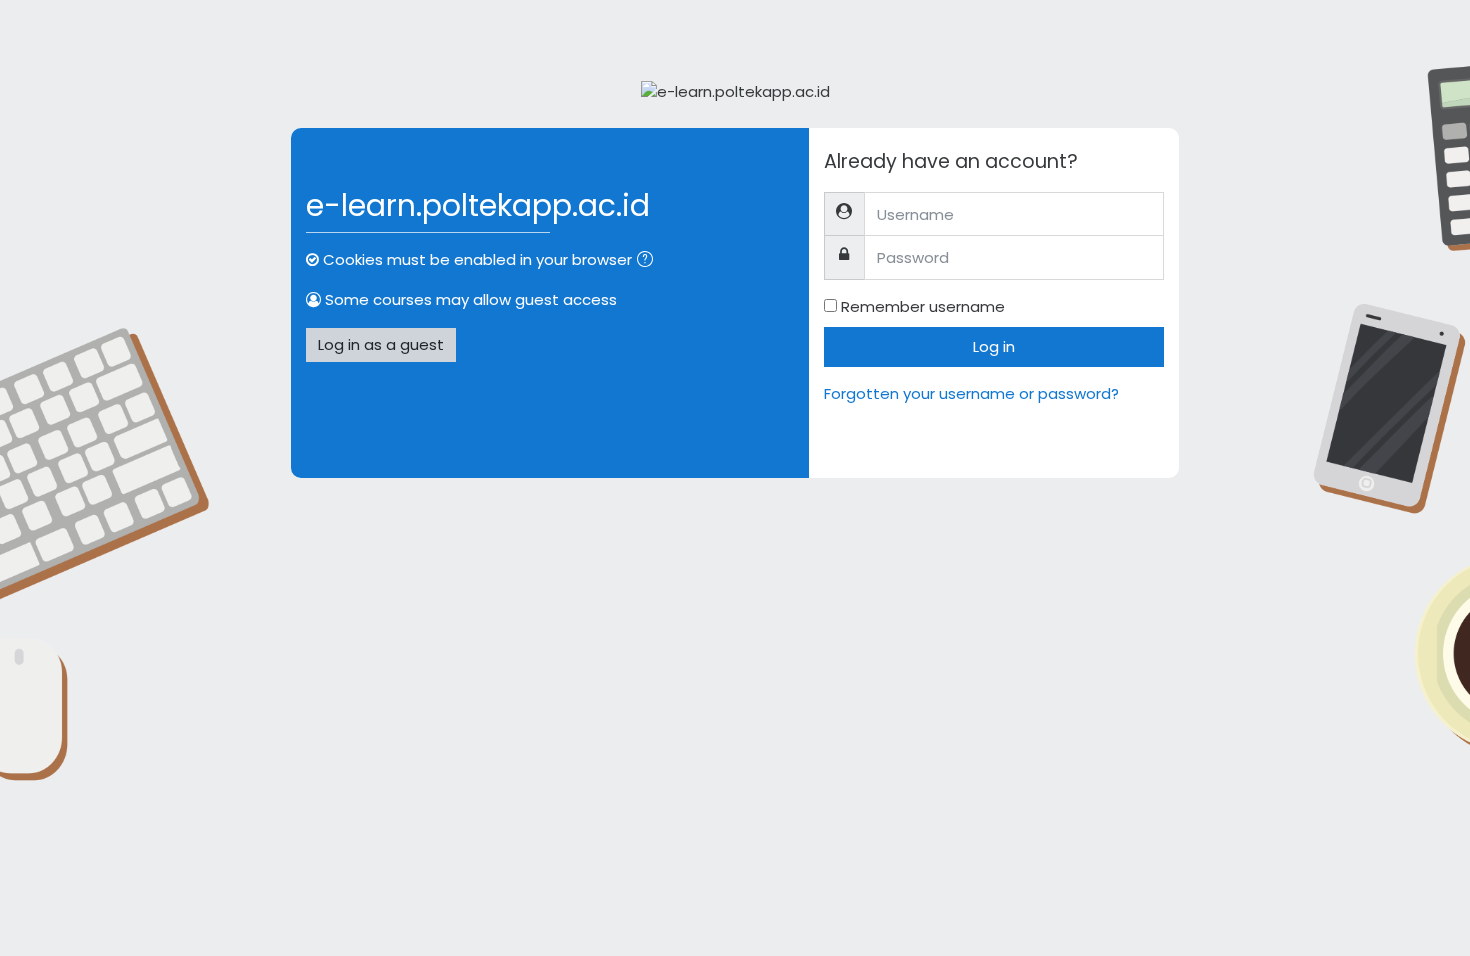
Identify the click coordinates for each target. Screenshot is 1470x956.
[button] (649, 261)
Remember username (923, 306)
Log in (994, 346)
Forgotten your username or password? (971, 393)
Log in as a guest (381, 344)
